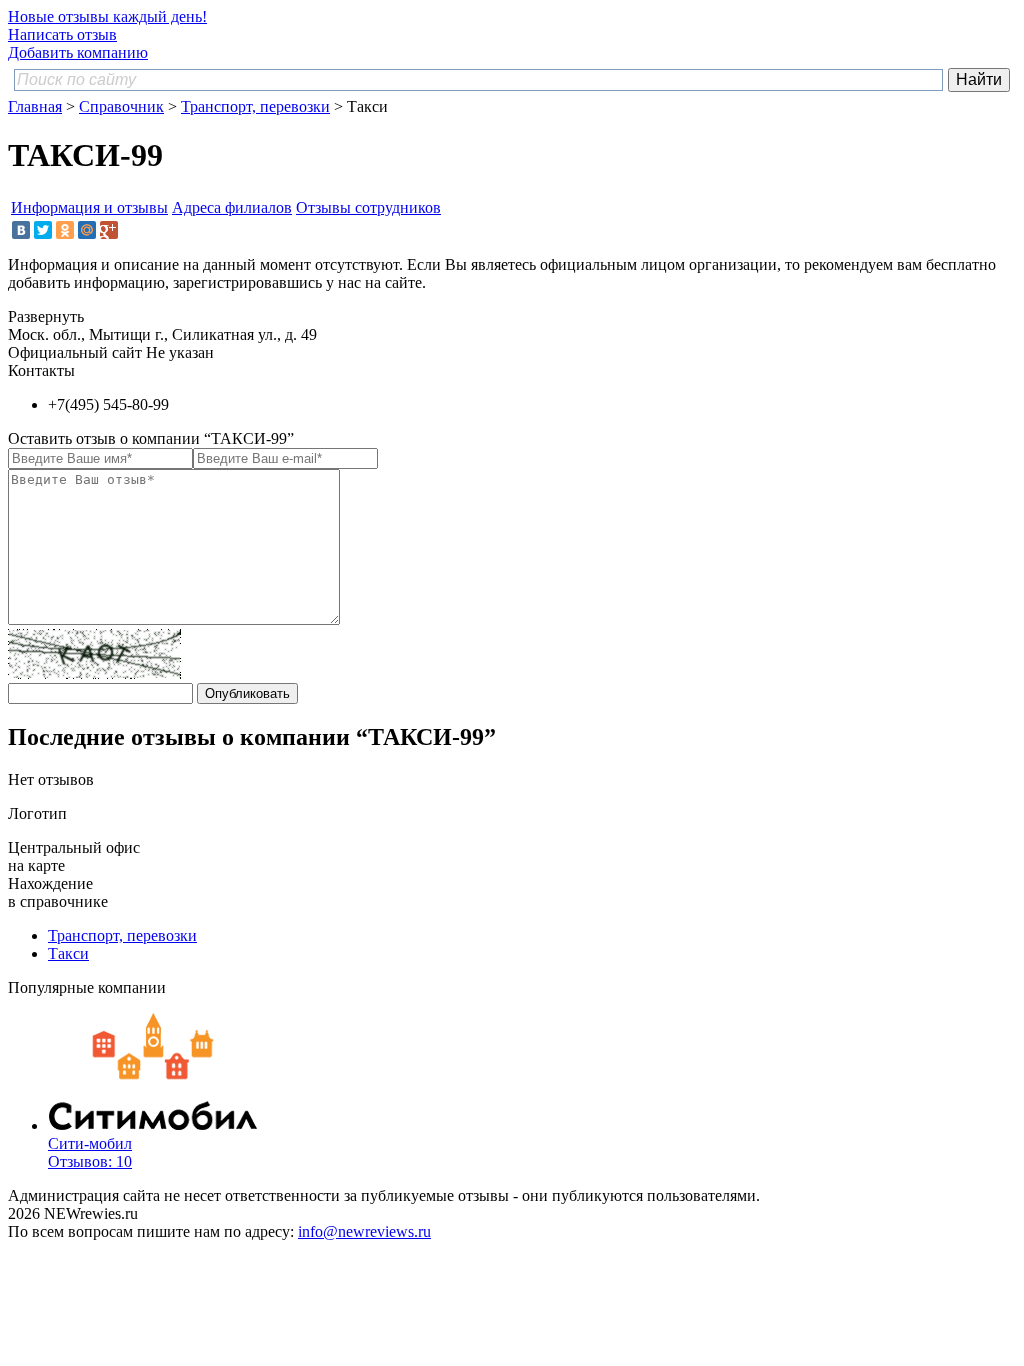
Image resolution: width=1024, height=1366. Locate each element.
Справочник (121, 106)
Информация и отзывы (89, 207)
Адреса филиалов (232, 207)
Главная (35, 106)
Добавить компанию (78, 52)
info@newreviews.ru (364, 1231)
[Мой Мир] (87, 230)
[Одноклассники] (65, 230)
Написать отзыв (62, 34)
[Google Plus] (109, 230)
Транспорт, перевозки (255, 106)
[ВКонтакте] (21, 230)
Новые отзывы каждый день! (107, 16)
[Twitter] (43, 230)
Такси (68, 953)
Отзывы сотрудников (368, 207)
